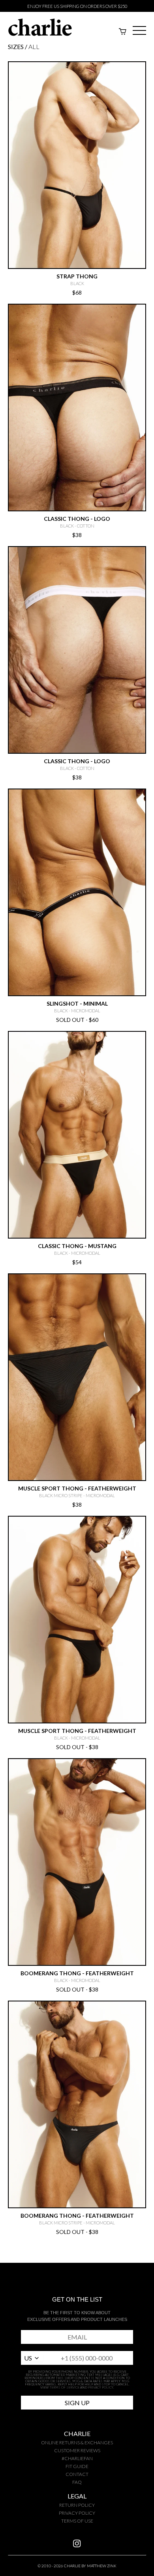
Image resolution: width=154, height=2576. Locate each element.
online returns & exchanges (77, 2443)
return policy (77, 2505)
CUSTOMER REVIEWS (77, 2450)
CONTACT (77, 2474)
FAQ (77, 2482)
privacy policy (77, 2513)
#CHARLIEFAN (77, 2458)
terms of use (77, 2521)
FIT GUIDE (77, 2466)
